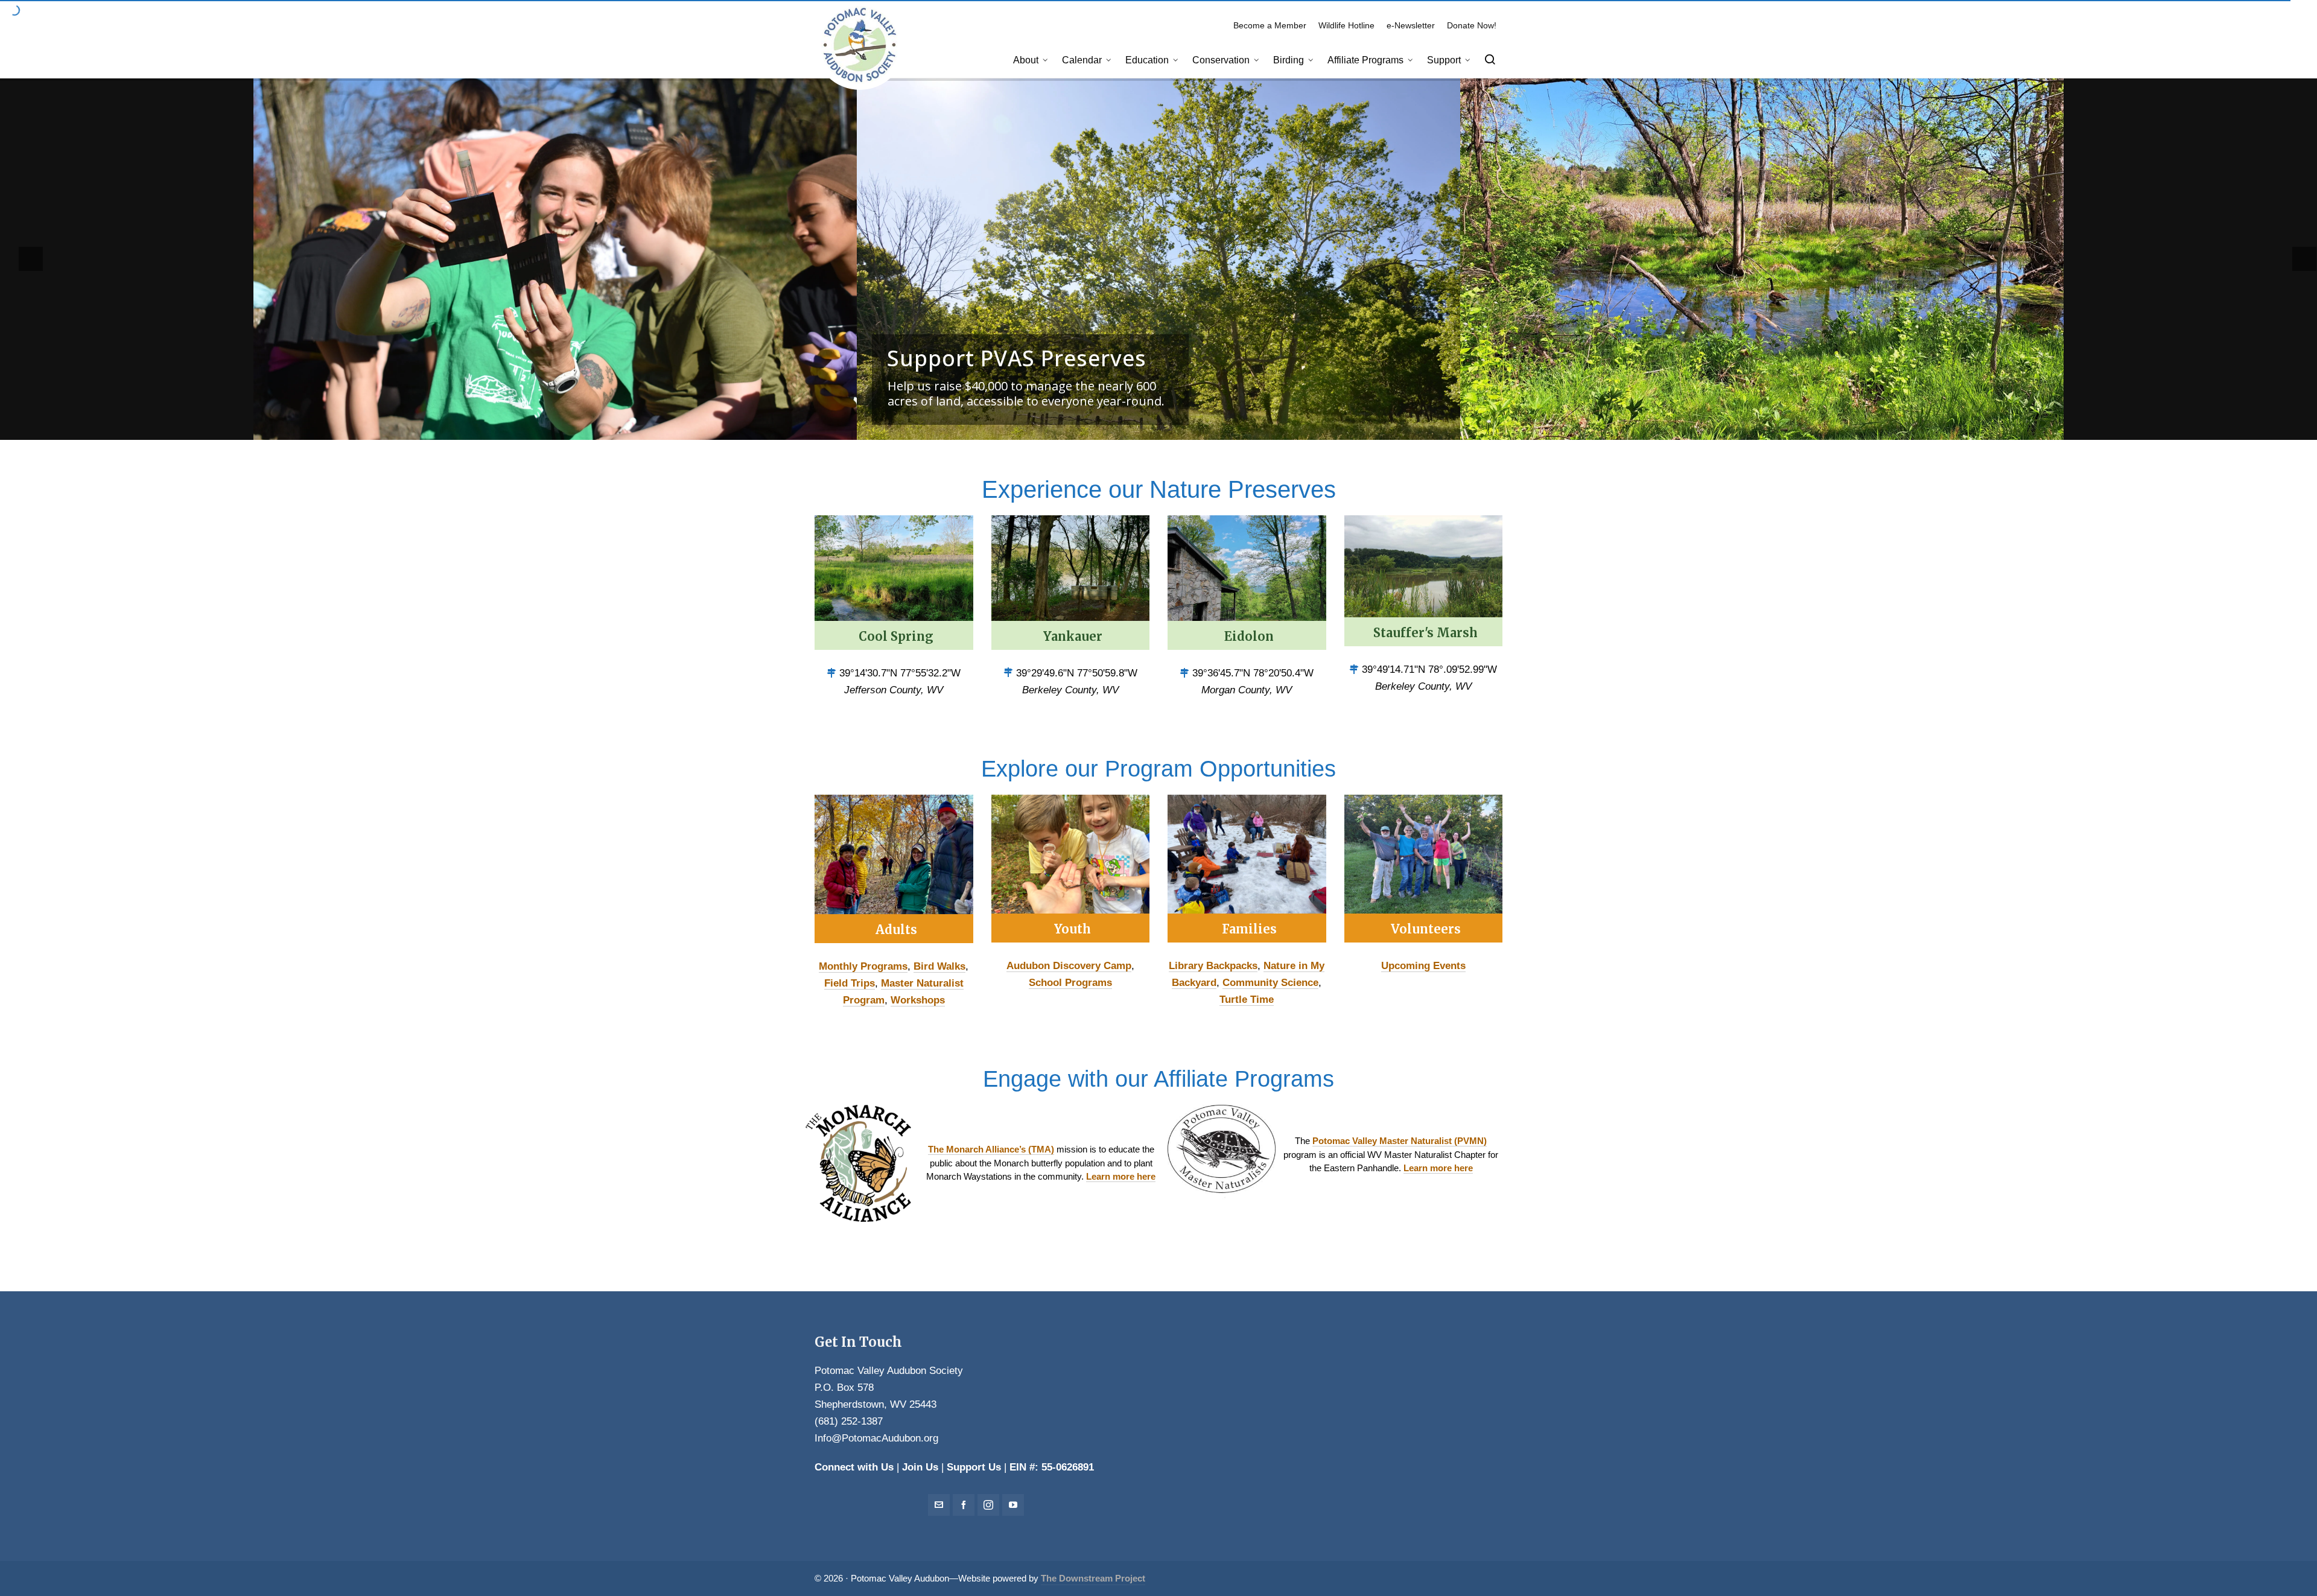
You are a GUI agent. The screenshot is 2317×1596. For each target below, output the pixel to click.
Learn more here (1121, 1176)
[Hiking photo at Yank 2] (894, 869)
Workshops (918, 1000)
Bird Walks (939, 966)
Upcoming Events (1423, 966)
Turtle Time (1247, 1000)
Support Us (974, 1467)
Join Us (920, 1467)
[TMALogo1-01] (858, 1163)
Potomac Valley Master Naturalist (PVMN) (1400, 1141)
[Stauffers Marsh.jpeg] (1424, 581)
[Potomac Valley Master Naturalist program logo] (1222, 1155)
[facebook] (964, 1505)
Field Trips (850, 983)
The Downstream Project (1093, 1579)
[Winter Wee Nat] (1247, 869)
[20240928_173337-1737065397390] (1424, 869)
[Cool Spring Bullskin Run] (894, 583)
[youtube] (1013, 1505)
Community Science (1270, 983)
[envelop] (939, 1505)
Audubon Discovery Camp (1069, 966)
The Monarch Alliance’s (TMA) (991, 1149)
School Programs (1070, 983)
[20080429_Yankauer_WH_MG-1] (1071, 583)
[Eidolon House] (1247, 583)
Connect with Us (854, 1467)
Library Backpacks (1213, 966)
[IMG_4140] (1071, 869)
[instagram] (988, 1505)
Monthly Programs (863, 966)
